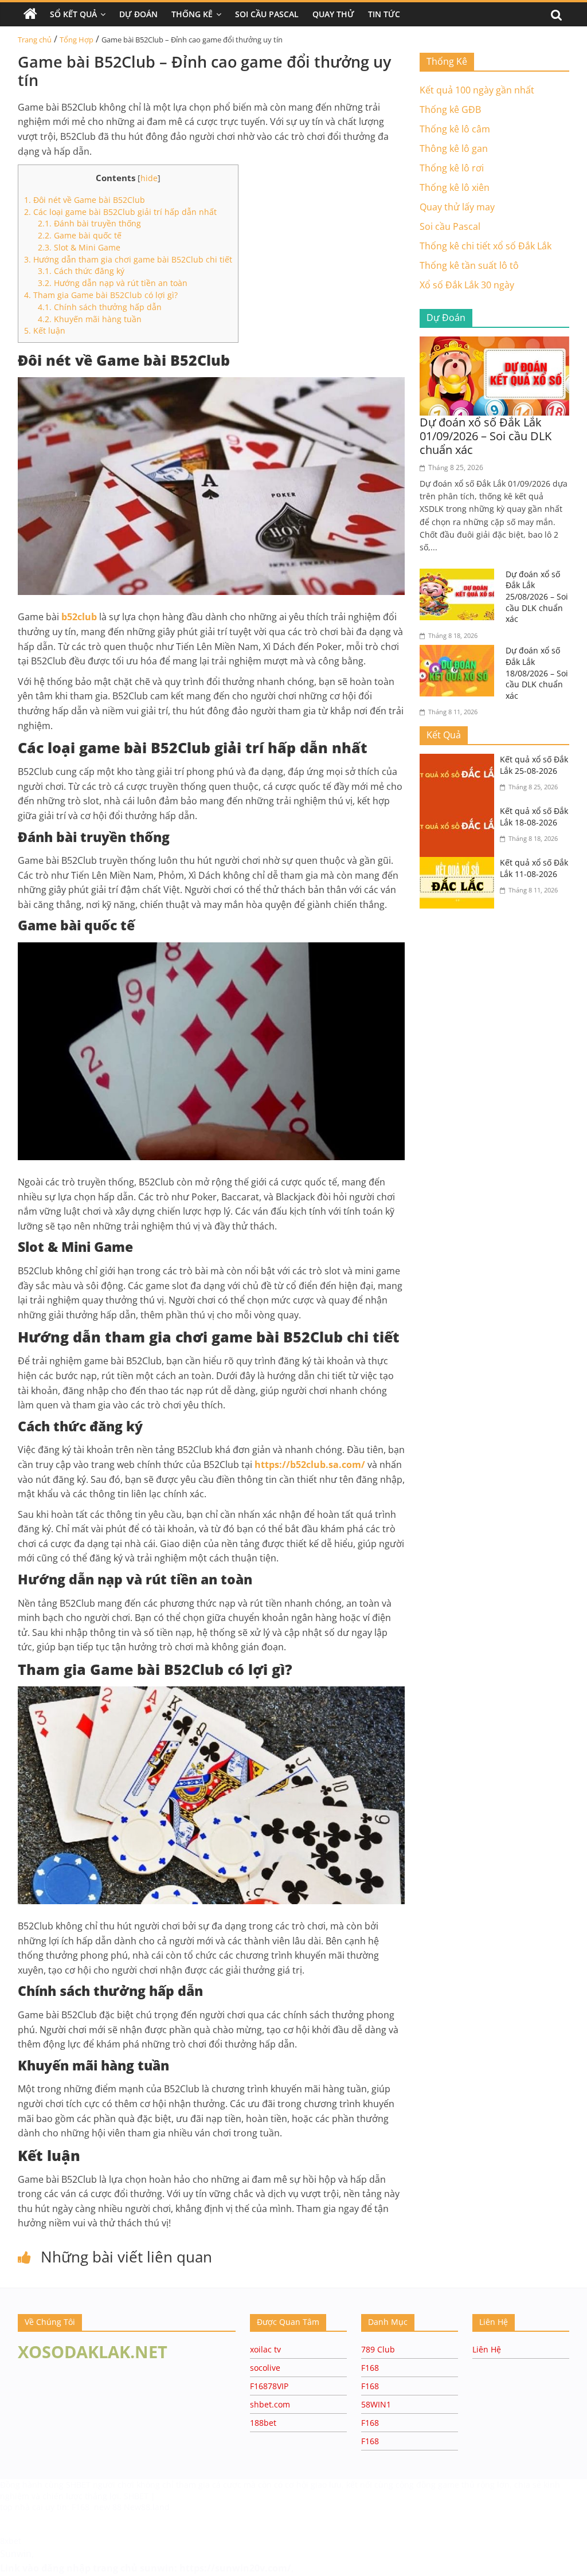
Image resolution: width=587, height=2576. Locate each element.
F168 (370, 2368)
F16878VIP (269, 2386)
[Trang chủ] (30, 14)
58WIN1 (376, 2404)
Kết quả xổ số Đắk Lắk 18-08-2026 (534, 817)
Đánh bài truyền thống (89, 223)
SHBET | (140, 2496)
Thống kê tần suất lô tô (469, 265)
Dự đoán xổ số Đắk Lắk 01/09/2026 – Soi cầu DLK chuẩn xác (486, 436)
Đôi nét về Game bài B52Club (85, 200)
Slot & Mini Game (79, 247)
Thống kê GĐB (450, 109)
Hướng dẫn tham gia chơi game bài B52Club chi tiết (128, 259)
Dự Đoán (138, 14)
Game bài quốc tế (80, 235)
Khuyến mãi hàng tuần (90, 319)
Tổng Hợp (77, 40)
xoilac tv (265, 2349)
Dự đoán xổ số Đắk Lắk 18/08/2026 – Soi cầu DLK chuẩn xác (537, 673)
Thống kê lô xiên (455, 187)
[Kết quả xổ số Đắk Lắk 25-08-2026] (460, 761)
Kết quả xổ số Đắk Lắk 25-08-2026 (534, 765)
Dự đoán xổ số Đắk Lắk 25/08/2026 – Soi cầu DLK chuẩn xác (537, 596)
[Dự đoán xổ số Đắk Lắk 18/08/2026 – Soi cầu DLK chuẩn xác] (460, 652)
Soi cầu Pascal (450, 226)
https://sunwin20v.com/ (235, 2568)
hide (149, 178)
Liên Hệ (487, 2349)
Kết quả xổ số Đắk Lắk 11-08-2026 (534, 868)
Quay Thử (333, 14)
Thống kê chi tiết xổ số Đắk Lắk (486, 246)
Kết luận (45, 330)
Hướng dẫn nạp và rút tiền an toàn (113, 283)
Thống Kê (192, 14)
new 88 (108, 2507)
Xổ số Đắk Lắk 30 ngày (467, 285)
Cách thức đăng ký (81, 271)
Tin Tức (384, 14)
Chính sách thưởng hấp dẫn (100, 307)
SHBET (79, 2485)
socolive (265, 2368)
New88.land (147, 2507)
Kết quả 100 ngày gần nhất (477, 90)
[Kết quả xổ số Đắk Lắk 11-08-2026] (460, 864)
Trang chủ (35, 40)
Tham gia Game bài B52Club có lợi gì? (101, 295)
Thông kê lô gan (454, 148)
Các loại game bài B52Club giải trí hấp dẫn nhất (122, 212)
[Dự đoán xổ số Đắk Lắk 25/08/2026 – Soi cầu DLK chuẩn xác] (460, 576)
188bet (263, 2423)
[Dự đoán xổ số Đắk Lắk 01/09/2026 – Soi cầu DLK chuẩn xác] (495, 343)
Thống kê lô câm (455, 129)
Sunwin (16, 2554)
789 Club (378, 2349)
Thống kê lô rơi (452, 168)
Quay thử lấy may (457, 207)
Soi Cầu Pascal (267, 14)
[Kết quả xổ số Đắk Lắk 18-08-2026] (460, 812)
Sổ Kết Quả (73, 14)
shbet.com (270, 2404)
